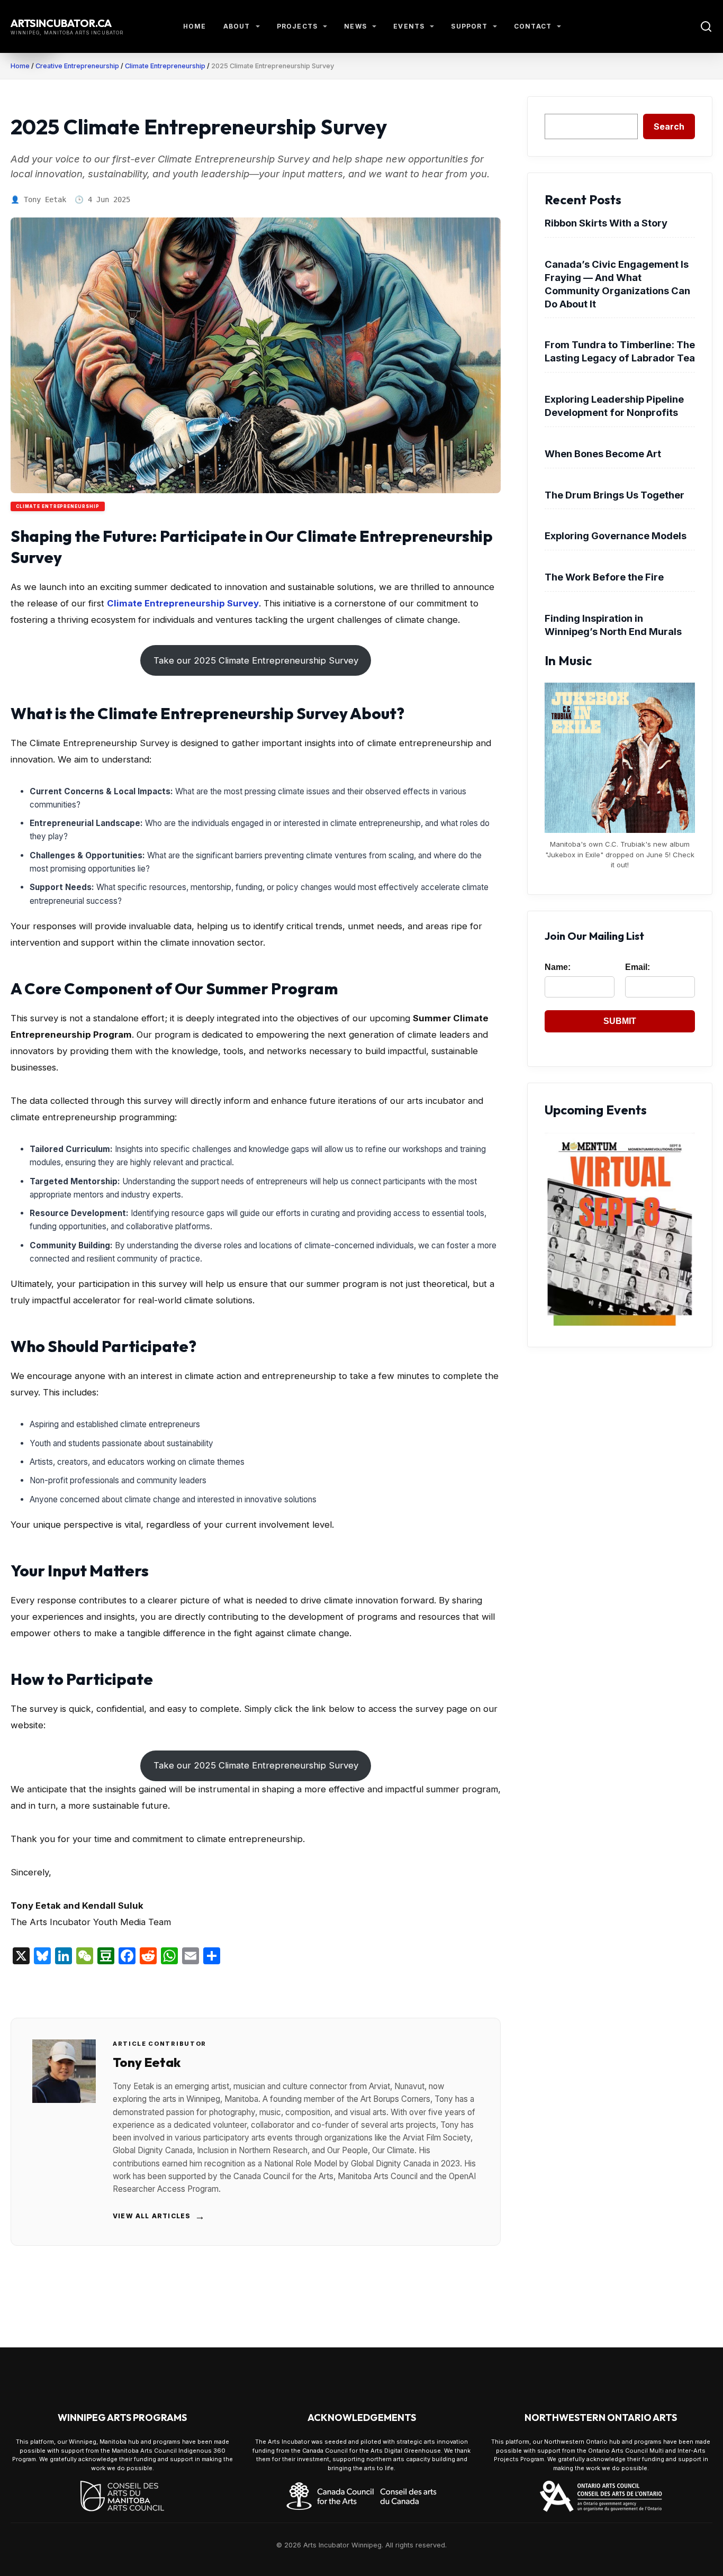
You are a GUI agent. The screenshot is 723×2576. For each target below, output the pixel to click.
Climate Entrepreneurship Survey (183, 603)
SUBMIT (620, 1021)
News (355, 26)
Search (669, 126)
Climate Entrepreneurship (165, 66)
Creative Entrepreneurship (77, 66)
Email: (638, 967)
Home (195, 26)
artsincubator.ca (61, 23)
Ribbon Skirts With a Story (606, 223)
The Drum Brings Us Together (614, 495)
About (237, 26)
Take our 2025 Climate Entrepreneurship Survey (256, 660)
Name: (558, 967)
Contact (533, 26)
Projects (297, 26)
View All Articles (159, 2216)
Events (409, 26)
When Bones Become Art (603, 453)
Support (469, 26)
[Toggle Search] (706, 26)
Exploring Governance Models (616, 536)
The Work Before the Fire (604, 577)
